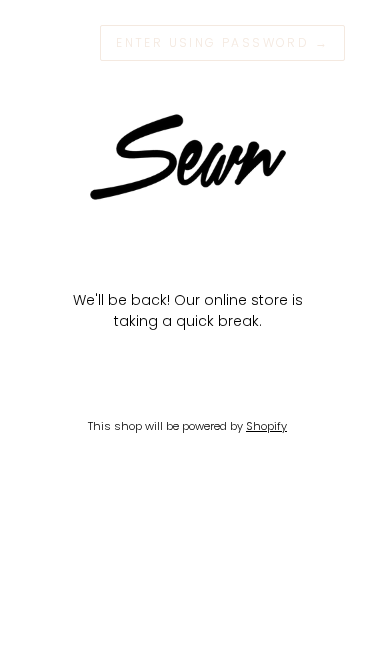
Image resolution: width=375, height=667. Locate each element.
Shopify (266, 426)
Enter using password (222, 42)
